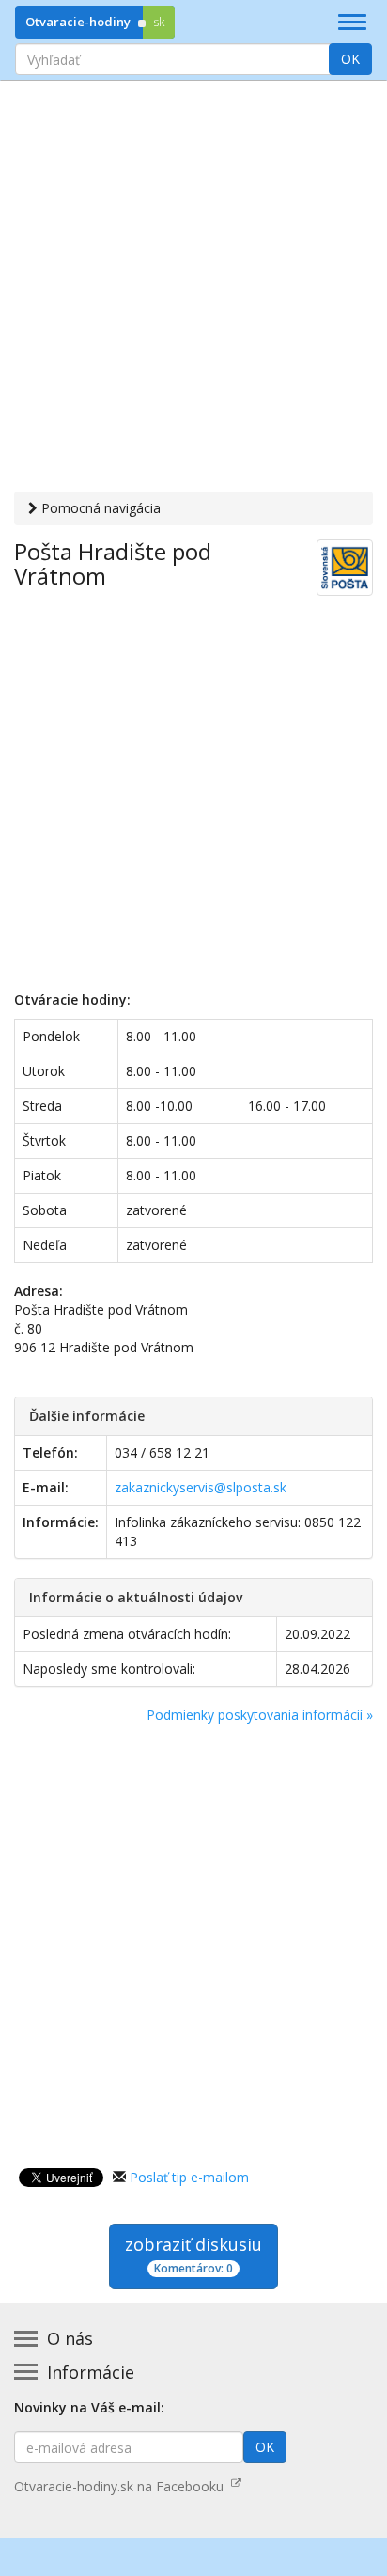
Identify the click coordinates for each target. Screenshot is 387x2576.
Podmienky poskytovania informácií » (260, 1715)
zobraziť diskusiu (193, 2255)
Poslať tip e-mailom (189, 2177)
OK (350, 59)
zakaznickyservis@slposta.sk (201, 1487)
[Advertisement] (193, 289)
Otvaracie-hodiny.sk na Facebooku (123, 2486)
